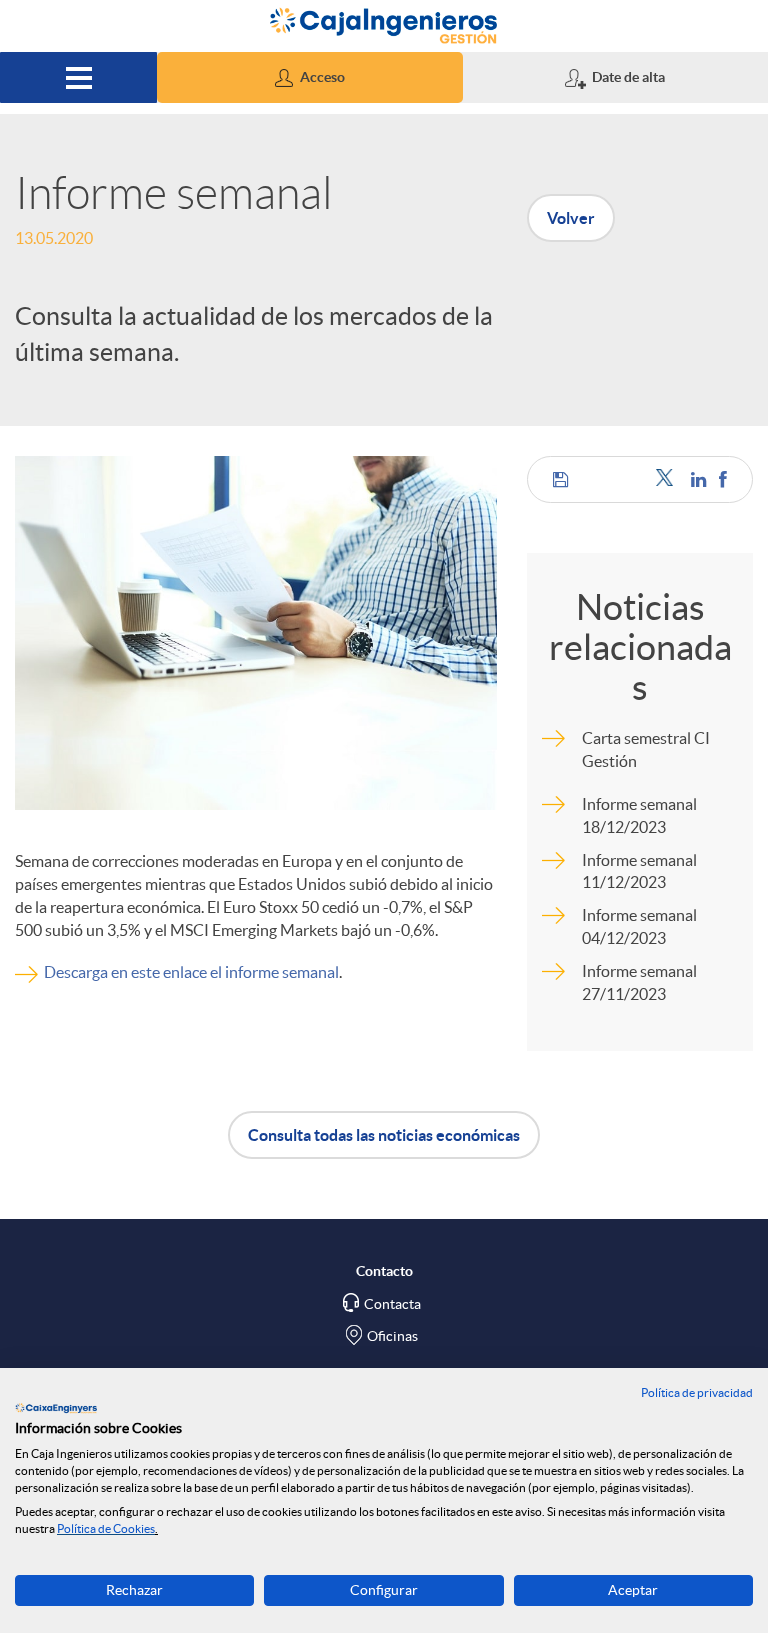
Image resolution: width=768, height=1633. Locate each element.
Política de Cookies (106, 1528)
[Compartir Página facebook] (723, 479)
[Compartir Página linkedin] (700, 479)
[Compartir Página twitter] (668, 479)
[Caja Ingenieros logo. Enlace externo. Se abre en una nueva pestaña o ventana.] (56, 1408)
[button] (309, 77)
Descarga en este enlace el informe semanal (191, 972)
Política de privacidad (697, 1392)
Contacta (392, 1304)
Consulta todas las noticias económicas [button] (384, 1135)
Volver (571, 218)
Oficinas (392, 1336)
